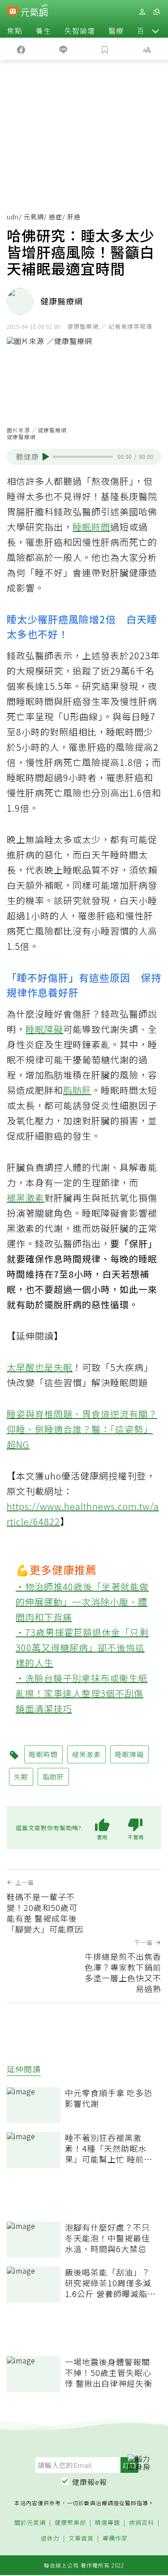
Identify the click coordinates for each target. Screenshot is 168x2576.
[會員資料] (142, 12)
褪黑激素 (26, 1198)
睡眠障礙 (44, 1029)
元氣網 (34, 217)
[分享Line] (63, 49)
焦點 (15, 30)
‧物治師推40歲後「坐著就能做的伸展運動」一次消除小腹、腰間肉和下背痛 (82, 1602)
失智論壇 (80, 30)
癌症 (56, 217)
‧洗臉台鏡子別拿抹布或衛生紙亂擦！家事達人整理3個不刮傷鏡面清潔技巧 (82, 1693)
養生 (43, 30)
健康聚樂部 (70, 2523)
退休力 (50, 2539)
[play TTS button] (46, 457)
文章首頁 (81, 2539)
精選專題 (108, 2523)
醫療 (116, 30)
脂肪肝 (77, 1090)
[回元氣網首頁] (34, 11)
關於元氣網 (30, 2523)
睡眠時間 (91, 527)
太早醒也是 (30, 1367)
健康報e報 (90, 2482)
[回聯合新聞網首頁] (13, 13)
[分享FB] (21, 49)
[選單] (156, 12)
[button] (155, 30)
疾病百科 (142, 2523)
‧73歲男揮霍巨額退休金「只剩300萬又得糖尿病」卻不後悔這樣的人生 (82, 1647)
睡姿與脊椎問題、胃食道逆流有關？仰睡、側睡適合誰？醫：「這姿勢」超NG (82, 1429)
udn (13, 217)
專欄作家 (115, 2539)
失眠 (63, 1367)
